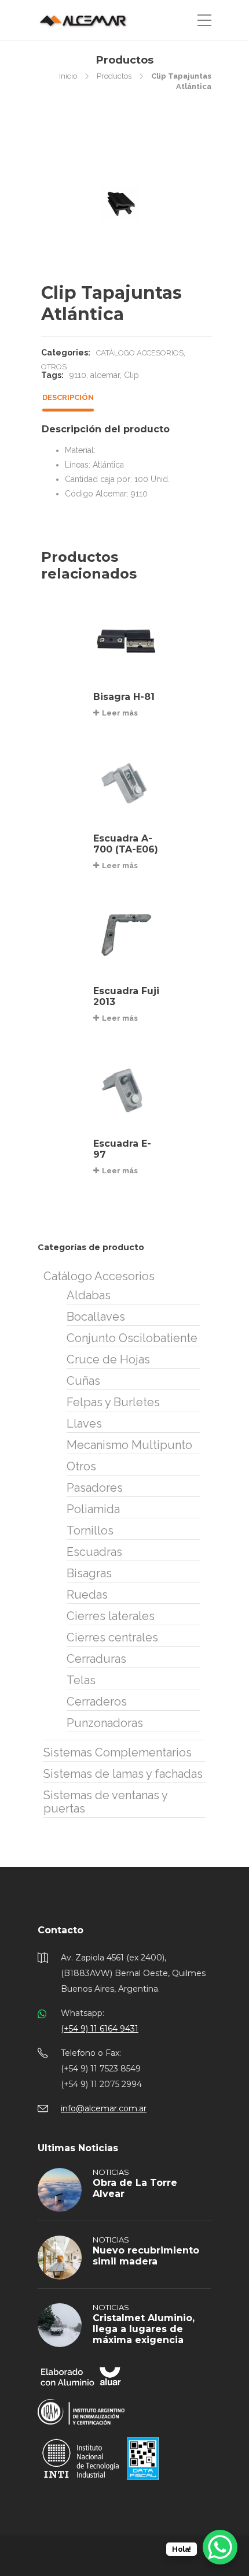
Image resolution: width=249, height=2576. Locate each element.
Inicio (68, 76)
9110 (78, 375)
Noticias (111, 2172)
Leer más (120, 713)
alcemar (105, 375)
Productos (114, 76)
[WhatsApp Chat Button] (220, 2547)
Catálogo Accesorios (140, 353)
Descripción (68, 397)
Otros (54, 367)
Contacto (61, 1930)
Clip (131, 375)
